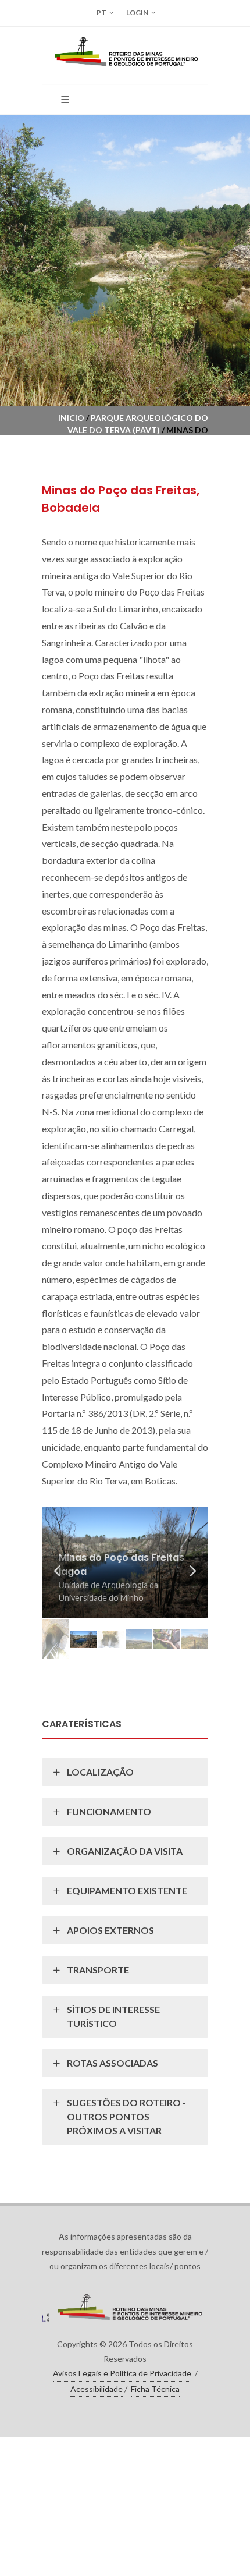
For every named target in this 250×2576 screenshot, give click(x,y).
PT (101, 13)
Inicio (71, 418)
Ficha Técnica (155, 2389)
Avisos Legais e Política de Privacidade (122, 2373)
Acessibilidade (97, 2389)
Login (137, 13)
